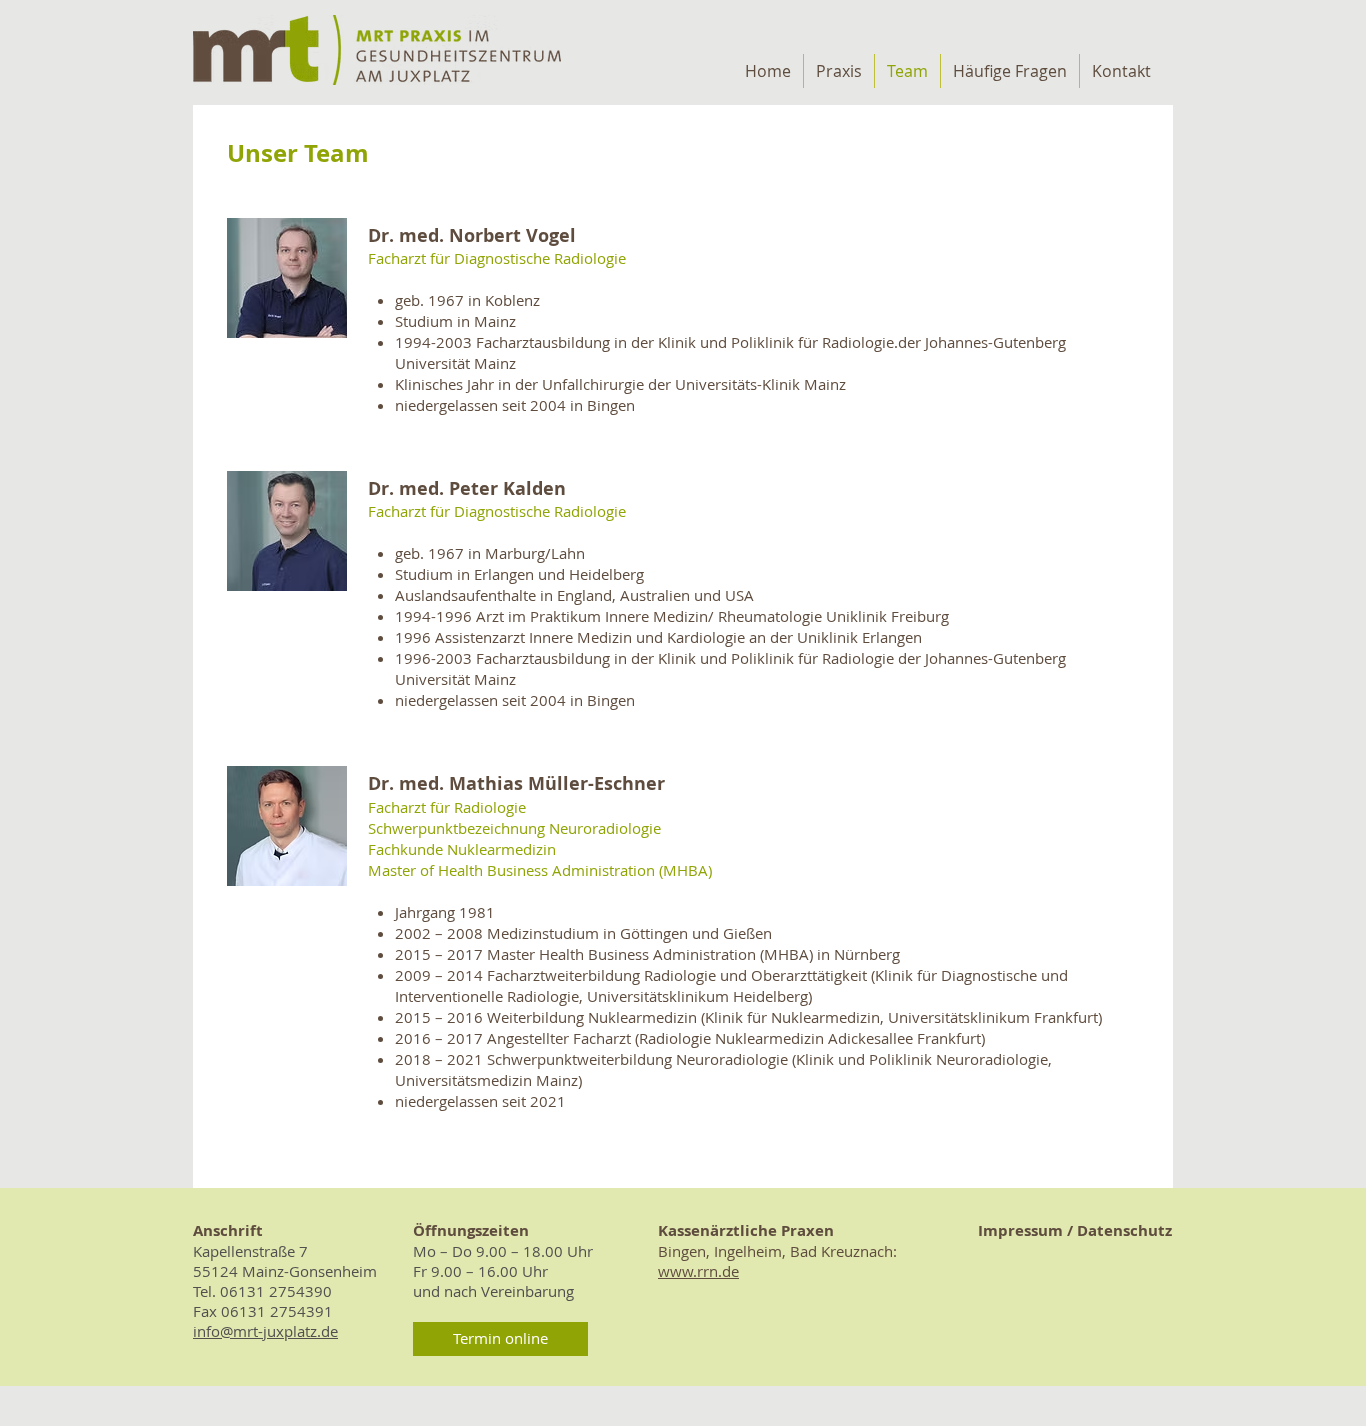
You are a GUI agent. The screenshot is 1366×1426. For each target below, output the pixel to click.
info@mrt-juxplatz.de (265, 1331)
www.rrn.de (698, 1271)
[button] (500, 1339)
